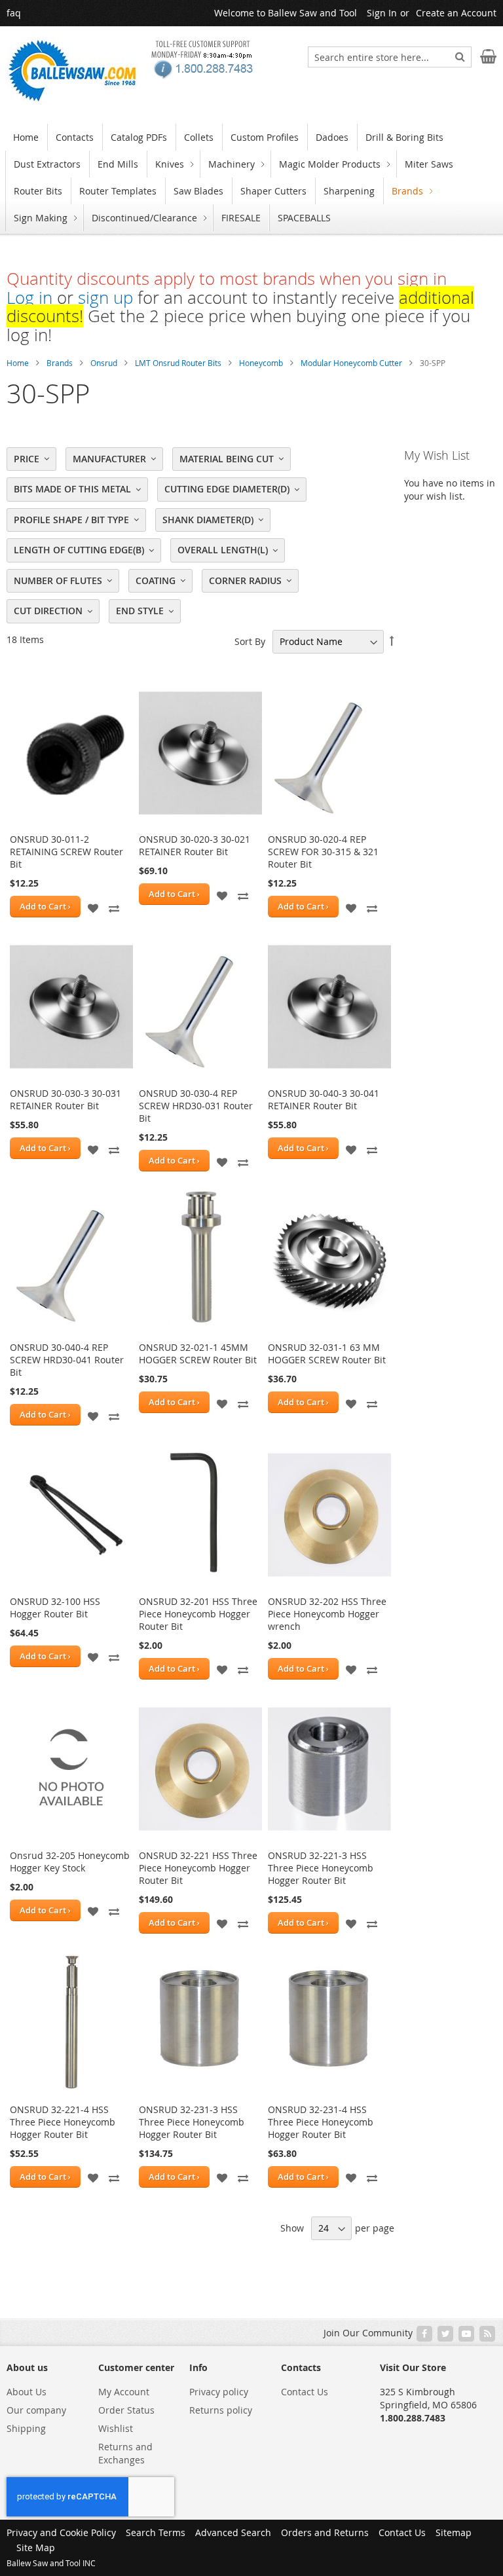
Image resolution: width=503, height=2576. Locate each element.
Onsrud (104, 363)
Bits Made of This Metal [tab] (72, 489)
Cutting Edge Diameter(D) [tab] (227, 489)
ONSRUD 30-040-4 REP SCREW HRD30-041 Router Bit (67, 1360)
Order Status (126, 2410)
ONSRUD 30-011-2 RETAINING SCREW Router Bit (66, 852)
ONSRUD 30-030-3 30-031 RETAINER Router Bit (65, 1099)
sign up (105, 298)
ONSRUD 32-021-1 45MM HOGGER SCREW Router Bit (198, 1353)
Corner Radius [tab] (245, 580)
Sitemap (454, 2532)
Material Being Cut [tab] (227, 459)
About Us (27, 2392)
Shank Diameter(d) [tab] (208, 520)
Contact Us (305, 2392)
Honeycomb (261, 363)
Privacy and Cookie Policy (61, 2532)
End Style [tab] (140, 611)
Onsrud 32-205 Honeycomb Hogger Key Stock (70, 1862)
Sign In (382, 13)
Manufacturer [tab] (109, 459)
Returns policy (221, 2410)
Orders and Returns (325, 2532)
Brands (60, 363)
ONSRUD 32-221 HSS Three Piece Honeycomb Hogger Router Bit (198, 1868)
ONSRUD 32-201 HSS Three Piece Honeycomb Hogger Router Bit (198, 1614)
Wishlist (116, 2428)
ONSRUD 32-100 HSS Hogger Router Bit (55, 1608)
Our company (36, 2410)
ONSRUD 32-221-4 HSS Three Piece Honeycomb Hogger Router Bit (63, 2122)
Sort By (250, 641)
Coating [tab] (156, 580)
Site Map (36, 2548)
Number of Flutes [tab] (58, 580)
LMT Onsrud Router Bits (178, 363)
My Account (124, 2392)
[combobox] (390, 57)
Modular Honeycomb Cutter (351, 363)
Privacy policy (219, 2392)
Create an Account (456, 13)
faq (14, 13)
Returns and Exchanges (125, 2453)
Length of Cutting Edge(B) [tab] (79, 550)
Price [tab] (27, 459)
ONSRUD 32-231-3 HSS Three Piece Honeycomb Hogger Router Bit (192, 2122)
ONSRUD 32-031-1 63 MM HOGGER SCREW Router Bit (327, 1353)
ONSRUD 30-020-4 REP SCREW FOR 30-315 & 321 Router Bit (323, 852)
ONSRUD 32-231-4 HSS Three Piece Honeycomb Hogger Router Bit (321, 2122)
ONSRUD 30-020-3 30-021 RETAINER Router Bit (195, 845)
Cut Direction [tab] (48, 611)
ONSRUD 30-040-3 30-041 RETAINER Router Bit (324, 1099)
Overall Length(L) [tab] (223, 550)
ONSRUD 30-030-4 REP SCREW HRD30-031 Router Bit (196, 1106)
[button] (93, 907)
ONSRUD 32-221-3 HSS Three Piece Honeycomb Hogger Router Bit (321, 1868)
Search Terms (156, 2532)
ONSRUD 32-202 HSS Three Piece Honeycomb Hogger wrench (327, 1614)
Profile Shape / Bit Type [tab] (71, 520)
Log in (29, 298)
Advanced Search (233, 2532)
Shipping (26, 2428)
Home (18, 363)
